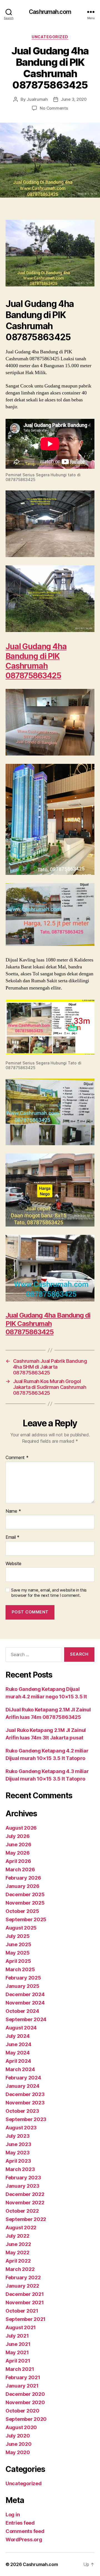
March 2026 (20, 1869)
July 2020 (18, 2436)
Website (13, 1564)
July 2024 (18, 2036)
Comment (17, 1458)
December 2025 (25, 1894)
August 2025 (21, 1928)
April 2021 (18, 2361)
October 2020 (22, 2411)
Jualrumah (37, 99)
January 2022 (22, 2286)
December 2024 (25, 1994)
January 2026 (22, 1886)
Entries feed (20, 2523)
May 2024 (18, 2053)
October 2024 (22, 2011)
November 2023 (25, 2103)
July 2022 (17, 2236)
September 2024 (26, 2019)
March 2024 (20, 2069)
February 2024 (23, 2078)
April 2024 (18, 2061)
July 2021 (17, 2336)
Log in (13, 2515)
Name (13, 1511)
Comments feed (25, 2531)
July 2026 (18, 1836)
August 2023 (21, 2128)
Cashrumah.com (50, 12)
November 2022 (25, 2203)
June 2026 (18, 1845)
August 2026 (21, 1828)
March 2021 (20, 2369)
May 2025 (18, 1953)
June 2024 (18, 2044)
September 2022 (26, 2219)
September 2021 (26, 2319)
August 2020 (21, 2427)
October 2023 (22, 2111)
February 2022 (23, 2277)
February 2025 (23, 1978)
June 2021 (18, 2344)
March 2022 (20, 2269)
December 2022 (25, 2194)
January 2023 (22, 2186)
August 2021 (21, 2327)
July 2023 (18, 2136)
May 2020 (18, 2452)
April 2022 (18, 2261)
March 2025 (20, 1969)
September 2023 (26, 2119)
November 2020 (25, 2402)
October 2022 (22, 2211)
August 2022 (21, 2228)
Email (12, 1537)
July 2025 (18, 1936)
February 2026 (23, 1878)
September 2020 (26, 2419)
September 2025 (26, 1919)
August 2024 (21, 2028)
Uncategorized (50, 37)
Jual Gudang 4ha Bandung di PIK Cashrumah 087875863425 (36, 661)
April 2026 (18, 1861)
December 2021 (25, 2294)
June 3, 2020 (74, 99)
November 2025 (25, 1903)
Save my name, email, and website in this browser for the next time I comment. (49, 1593)
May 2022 (17, 2253)
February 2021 (23, 2377)
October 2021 (22, 2311)
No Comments (54, 108)
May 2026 (18, 1853)
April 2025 (18, 1961)
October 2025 (22, 1911)
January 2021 (22, 2386)
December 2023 (25, 2094)
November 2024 (25, 2003)
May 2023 (18, 2153)
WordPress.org (24, 2540)
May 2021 (17, 2352)
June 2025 (18, 1944)
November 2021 (25, 2302)
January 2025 (22, 1986)
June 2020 (19, 2444)
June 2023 (18, 2144)
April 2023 (18, 2161)
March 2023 (20, 2169)
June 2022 (18, 2244)
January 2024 (22, 2086)
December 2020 (25, 2394)
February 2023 (23, 2178)
